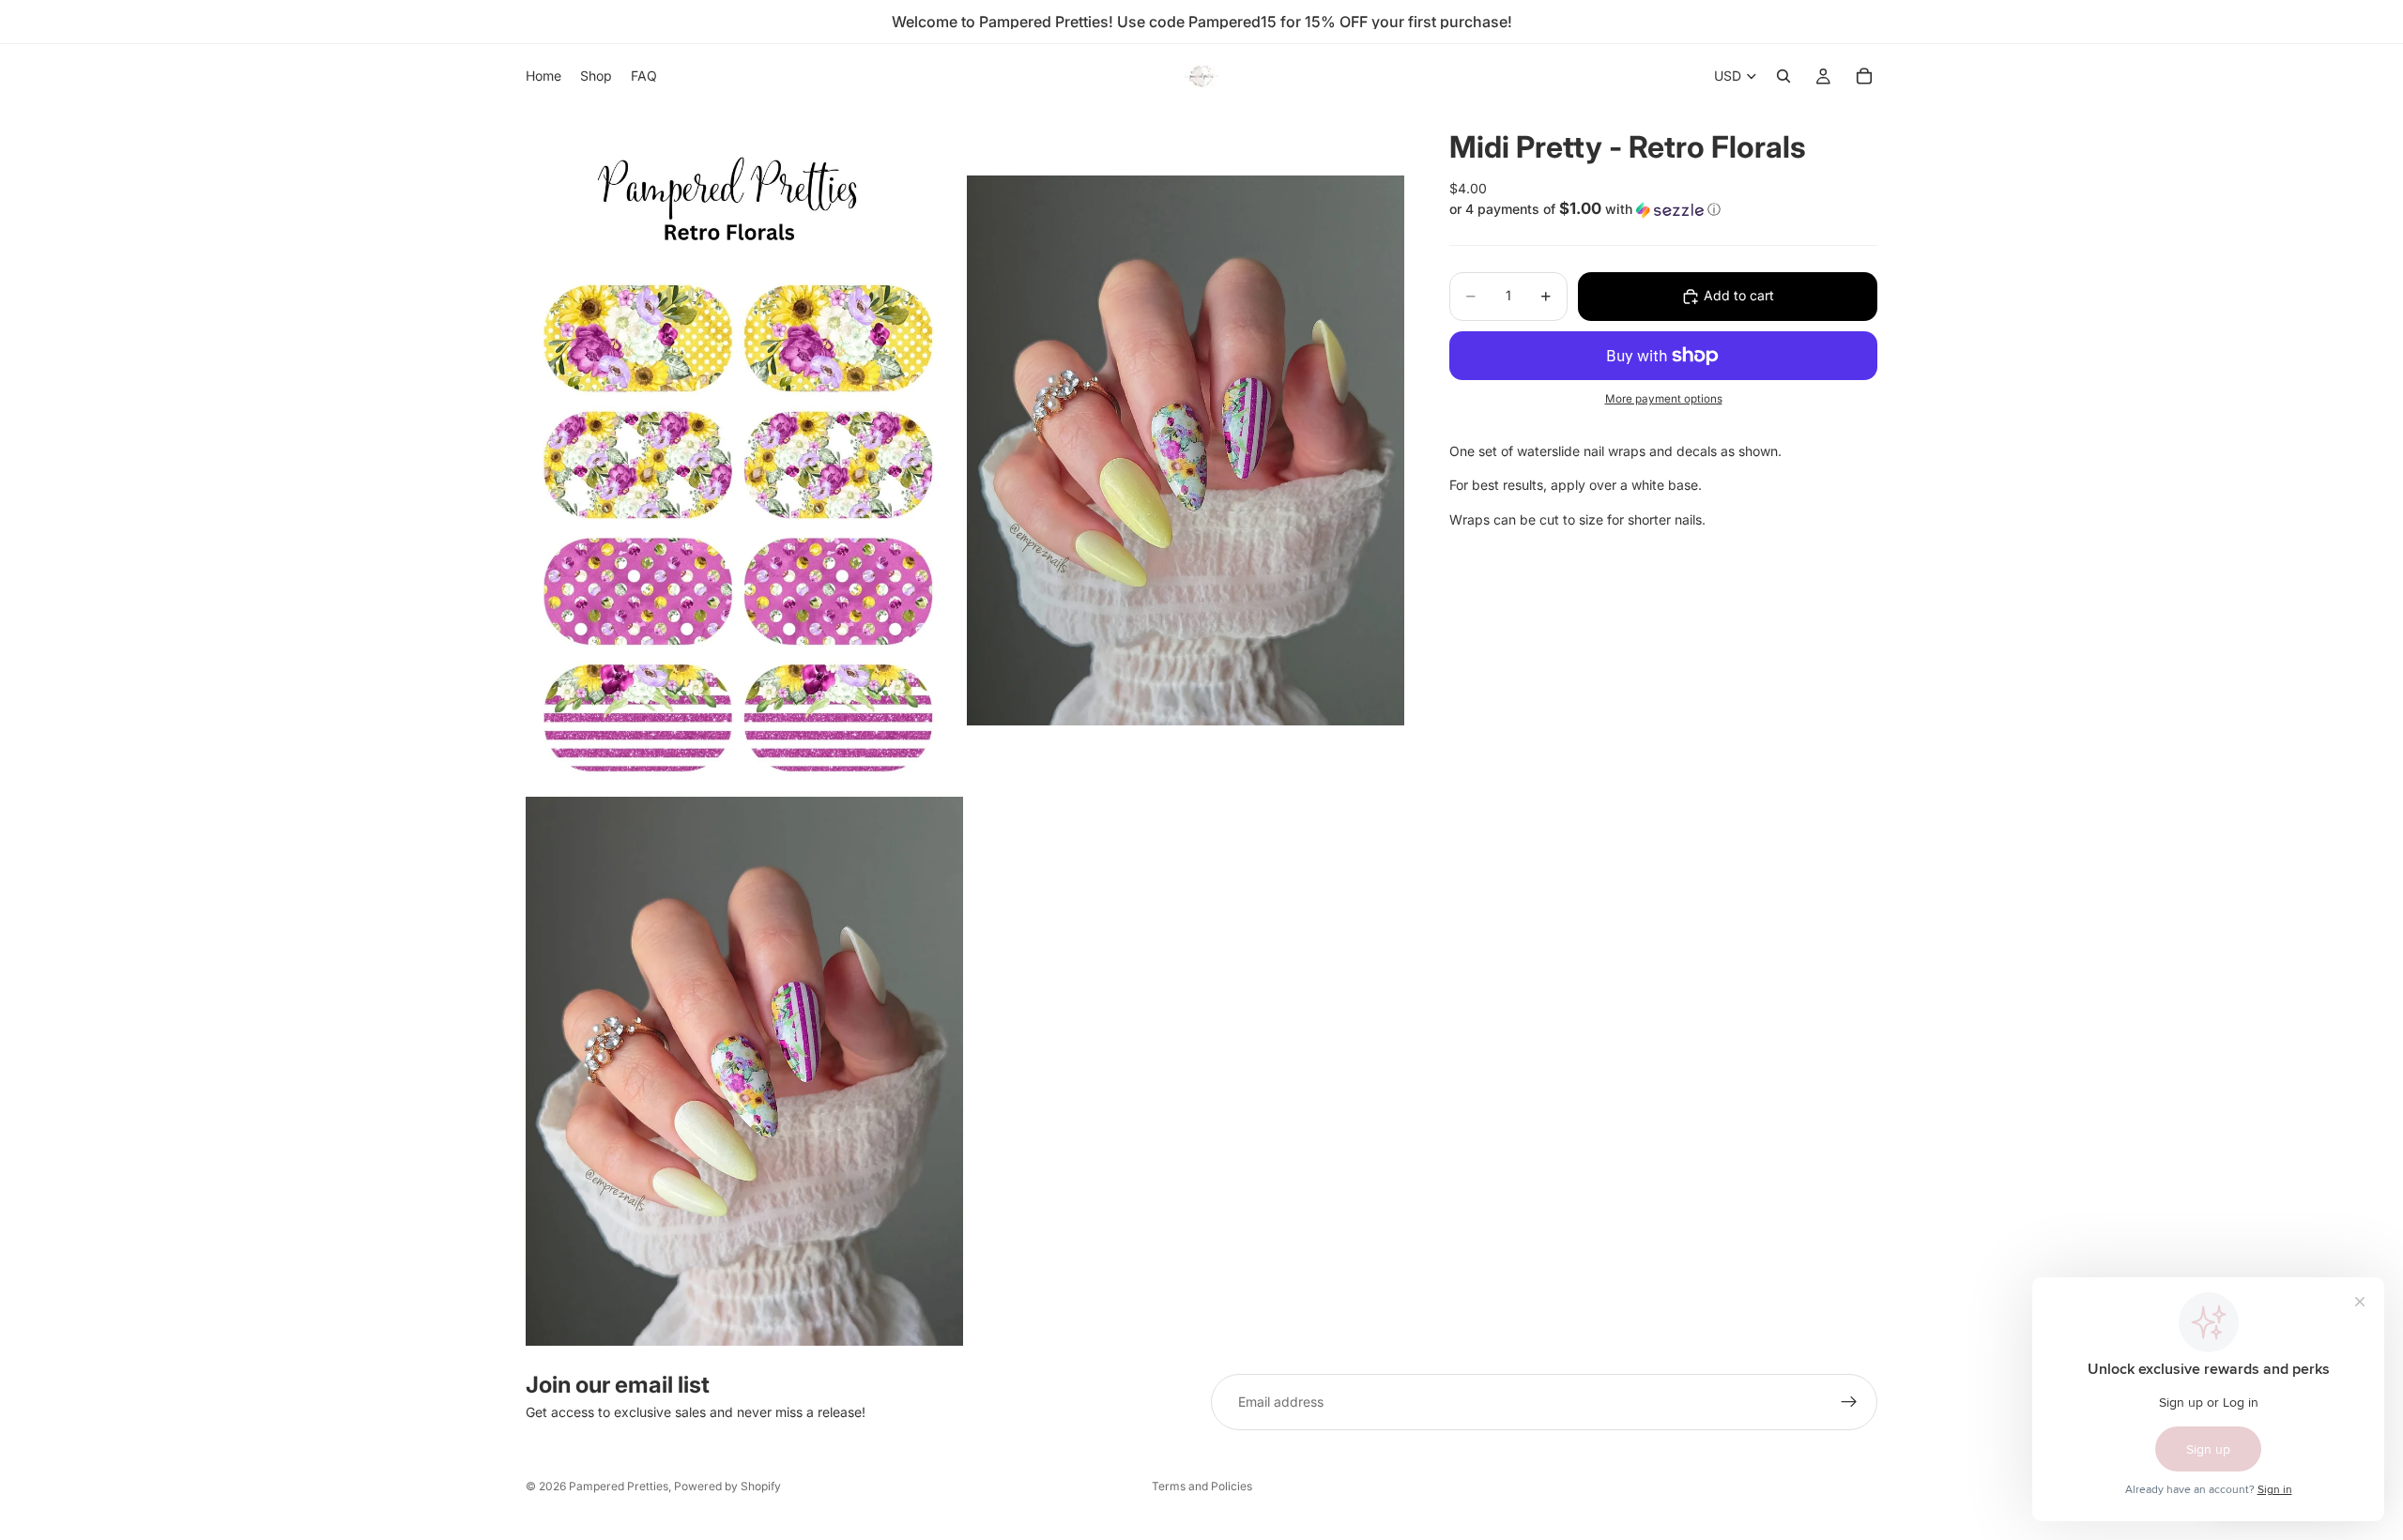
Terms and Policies (1202, 1486)
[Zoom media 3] (744, 1071)
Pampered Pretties (619, 1486)
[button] (1663, 209)
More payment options (1664, 400)
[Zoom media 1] (744, 450)
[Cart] (1864, 76)
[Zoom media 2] (1186, 450)
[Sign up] (1849, 1402)
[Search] (1783, 76)
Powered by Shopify (727, 1486)
